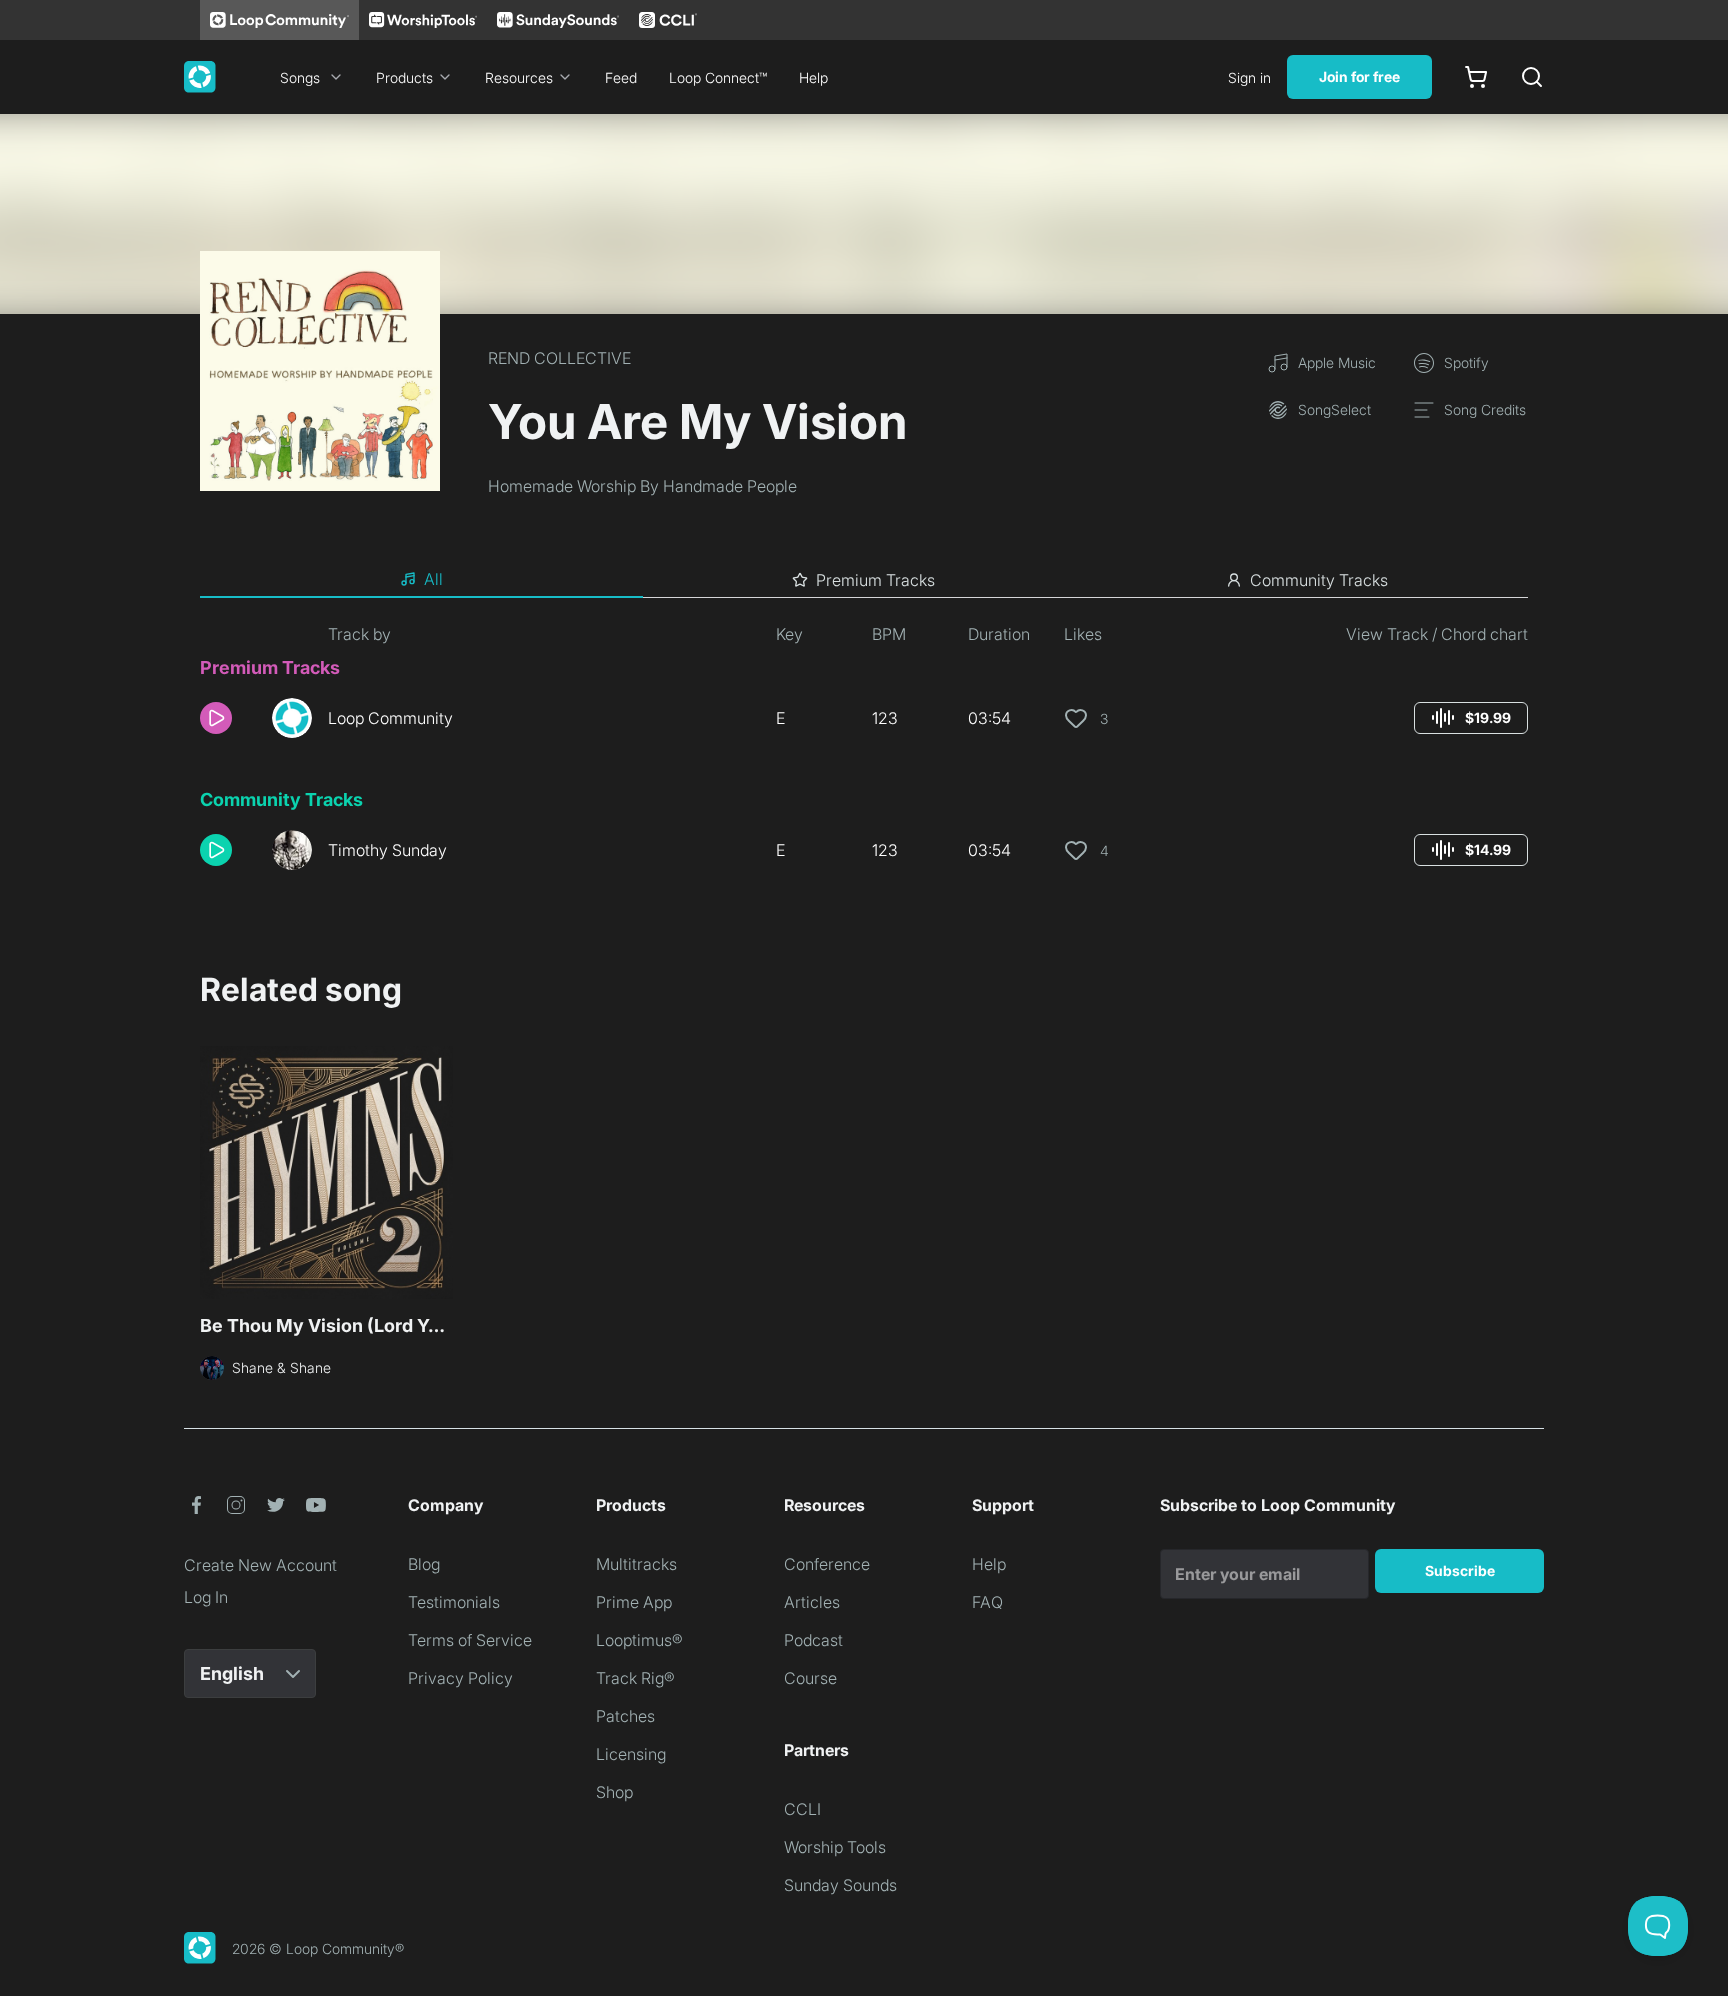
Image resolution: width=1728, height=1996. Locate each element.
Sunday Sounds (840, 1885)
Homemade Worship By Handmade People (642, 486)
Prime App (634, 1602)
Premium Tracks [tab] (875, 580)
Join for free (1359, 76)
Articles (812, 1602)
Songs (300, 77)
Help (813, 77)
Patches (625, 1716)
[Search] (1532, 77)
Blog (424, 1564)
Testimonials (454, 1602)
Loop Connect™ (718, 77)
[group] (1471, 718)
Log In (206, 1597)
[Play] (216, 718)
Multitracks (636, 1564)
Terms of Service (470, 1640)
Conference (827, 1564)
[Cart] (1476, 77)
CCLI (802, 1809)
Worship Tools (835, 1847)
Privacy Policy (460, 1678)
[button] (228, 718)
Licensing (631, 1754)
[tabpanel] (864, 754)
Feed (621, 77)
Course (810, 1678)
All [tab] (433, 579)
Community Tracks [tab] (1319, 580)
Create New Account (260, 1565)
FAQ (987, 1602)
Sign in (1249, 77)
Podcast (813, 1640)
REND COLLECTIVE (559, 358)
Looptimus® (639, 1640)
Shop (614, 1792)
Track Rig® (635, 1678)
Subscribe (1460, 1570)
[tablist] (864, 580)
